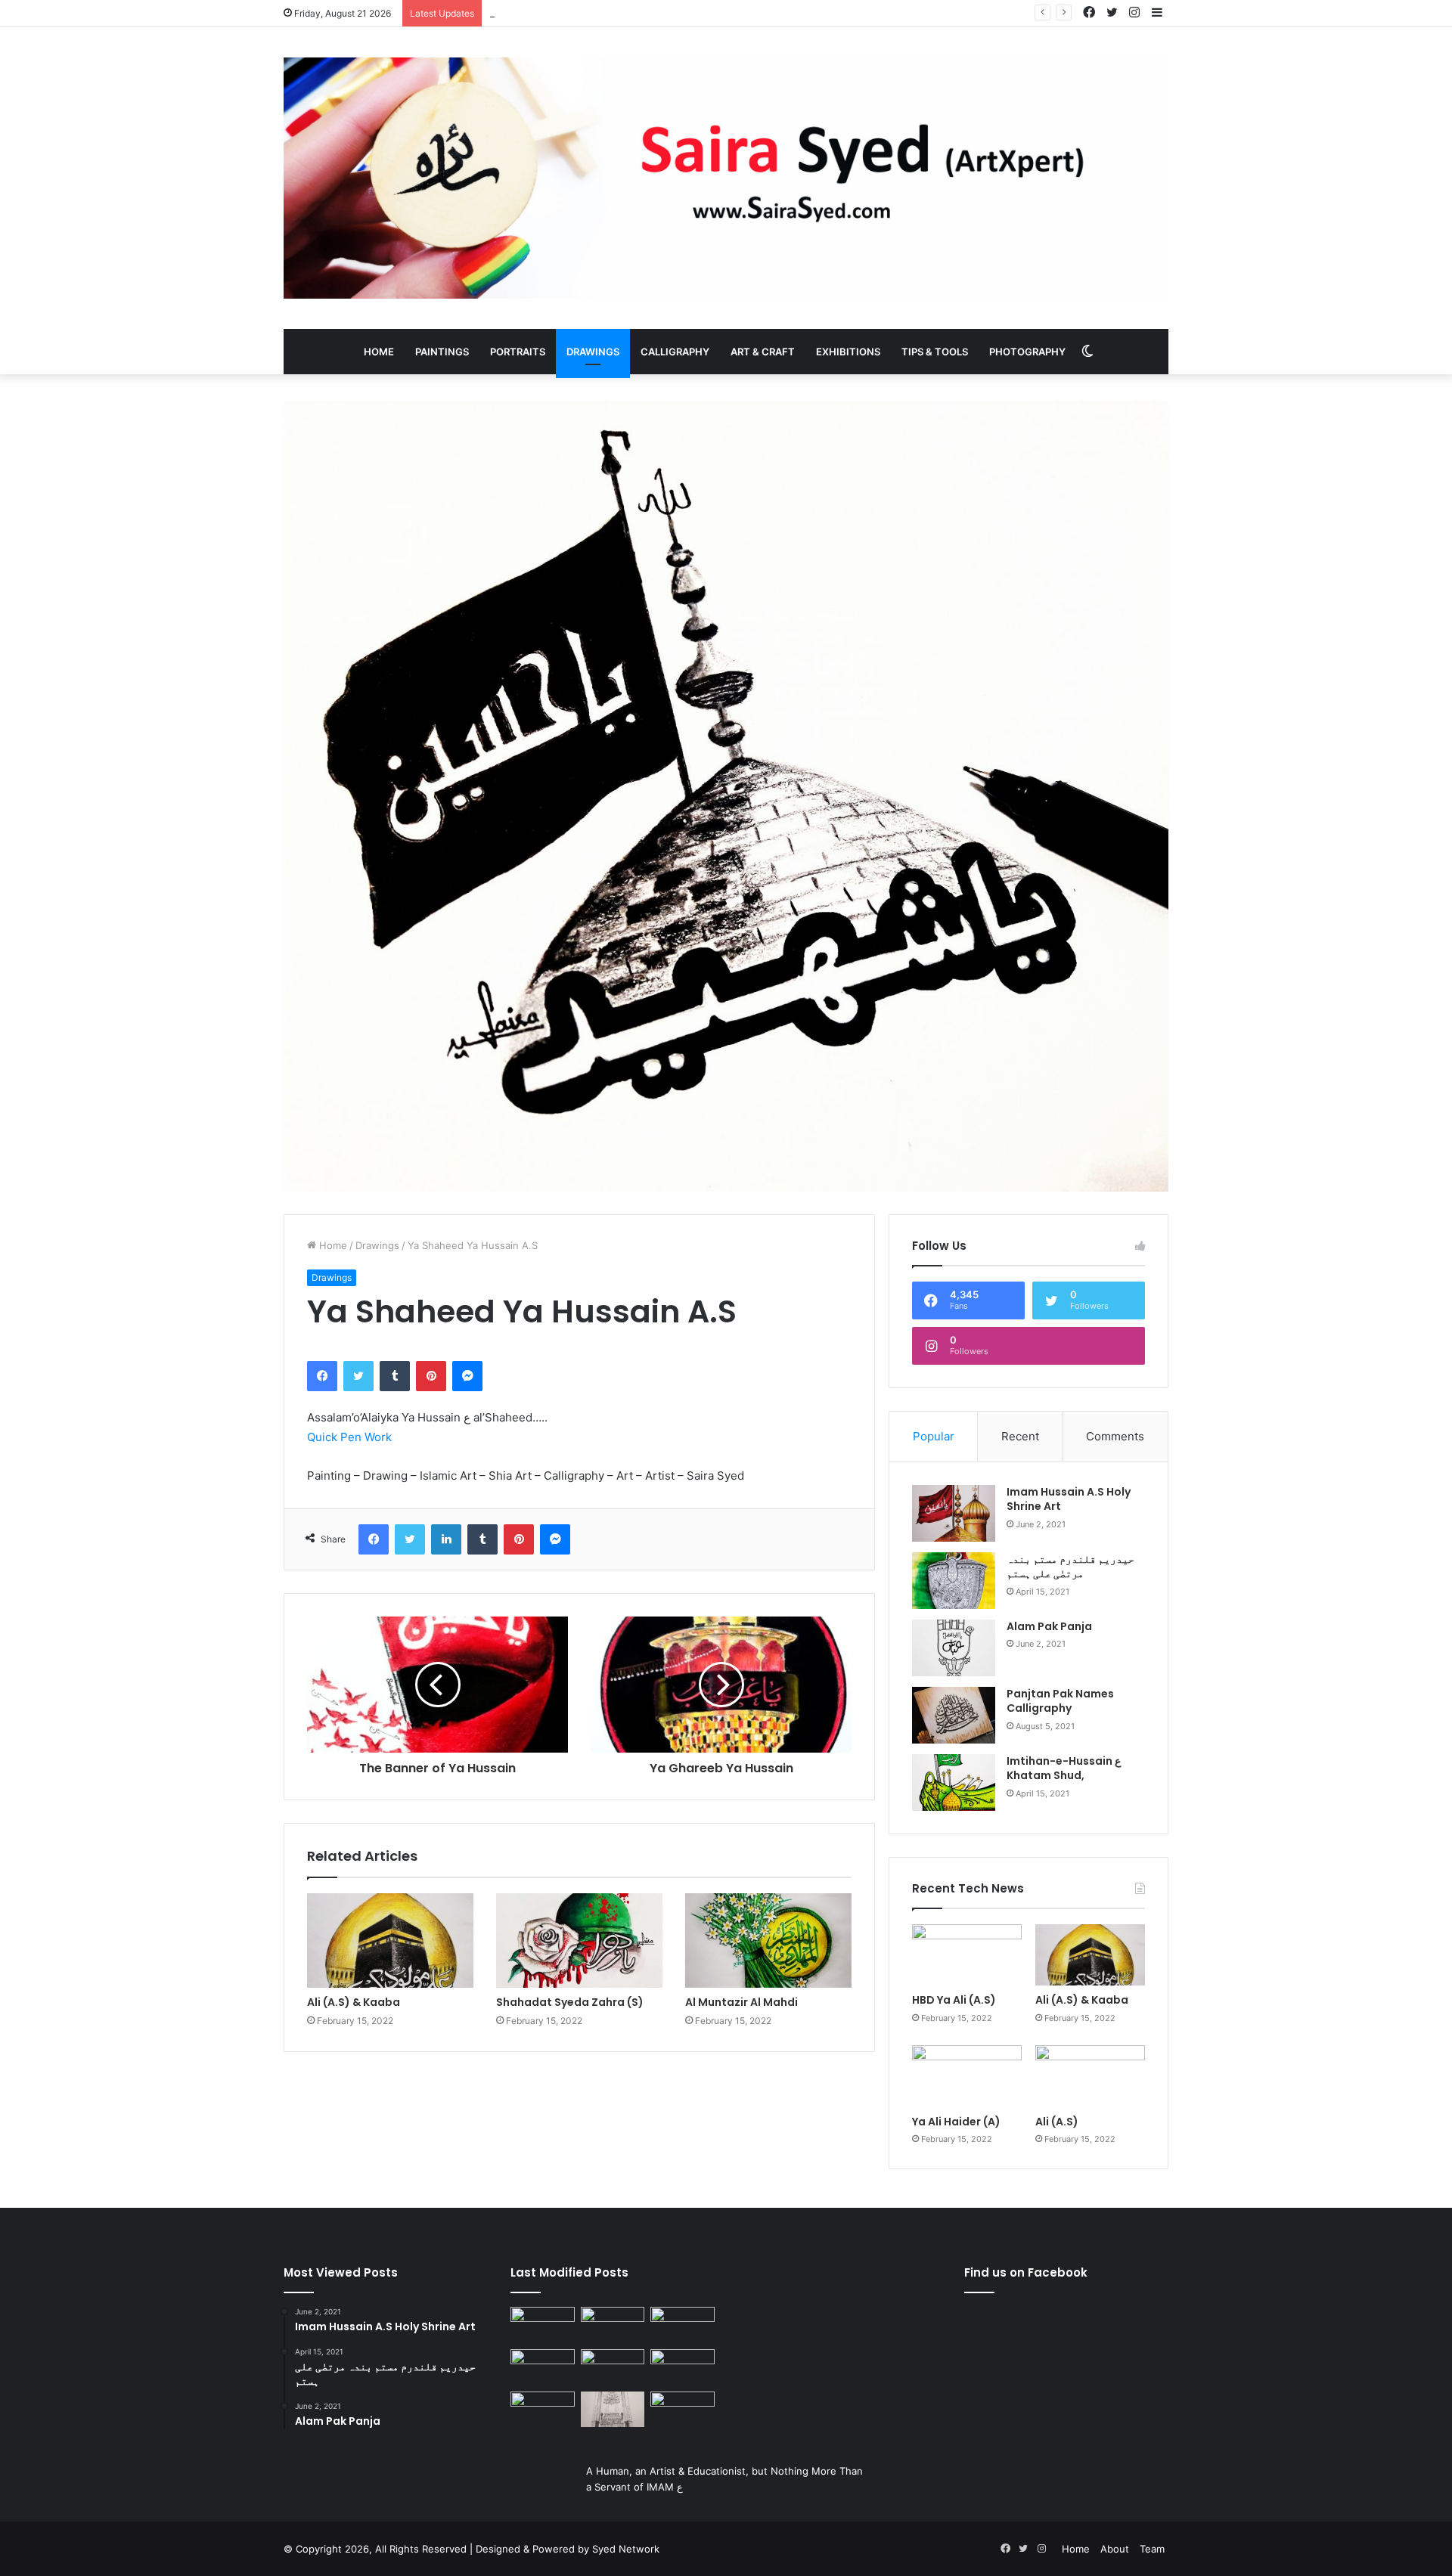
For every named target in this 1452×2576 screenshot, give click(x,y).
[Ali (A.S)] (1090, 2076)
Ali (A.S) (1057, 2122)
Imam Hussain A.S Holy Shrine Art (1069, 1499)
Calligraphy (675, 352)
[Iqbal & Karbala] (543, 2410)
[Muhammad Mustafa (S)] (683, 2367)
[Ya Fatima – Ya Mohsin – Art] (543, 2325)
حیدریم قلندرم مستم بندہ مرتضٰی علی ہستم (1070, 1567)
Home (379, 352)
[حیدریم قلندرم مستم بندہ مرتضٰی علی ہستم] (954, 1581)
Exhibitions (848, 352)
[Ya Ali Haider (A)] (967, 2076)
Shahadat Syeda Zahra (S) (570, 2002)
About (1115, 2549)
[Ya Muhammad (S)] (613, 2325)
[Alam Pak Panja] (954, 1648)
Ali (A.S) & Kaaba (354, 2002)
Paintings (442, 352)
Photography (1027, 352)
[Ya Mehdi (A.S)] (683, 2410)
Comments (1115, 1436)
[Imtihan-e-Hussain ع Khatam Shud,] (954, 1782)
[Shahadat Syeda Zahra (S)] (579, 1940)
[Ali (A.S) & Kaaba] (390, 1940)
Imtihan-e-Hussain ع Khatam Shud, (1064, 1768)
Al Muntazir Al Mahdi (742, 2002)
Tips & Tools (935, 352)
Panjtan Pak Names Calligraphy (1060, 1701)
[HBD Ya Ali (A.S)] (967, 1955)
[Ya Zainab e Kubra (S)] (613, 2410)
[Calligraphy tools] (683, 2325)
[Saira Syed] (726, 178)
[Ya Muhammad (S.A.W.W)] (543, 2367)
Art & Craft (763, 352)
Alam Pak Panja (1049, 1626)
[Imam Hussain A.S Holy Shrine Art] (954, 1513)
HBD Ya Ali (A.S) (954, 2000)
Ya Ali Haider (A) (528, 13)
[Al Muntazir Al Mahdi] (768, 1940)
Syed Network (626, 2549)
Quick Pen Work (349, 1437)
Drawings (593, 352)
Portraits (518, 352)
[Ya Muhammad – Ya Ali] (613, 2367)
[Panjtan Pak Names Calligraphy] (954, 1715)
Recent (1020, 1436)
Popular (934, 1436)
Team (1152, 2549)
